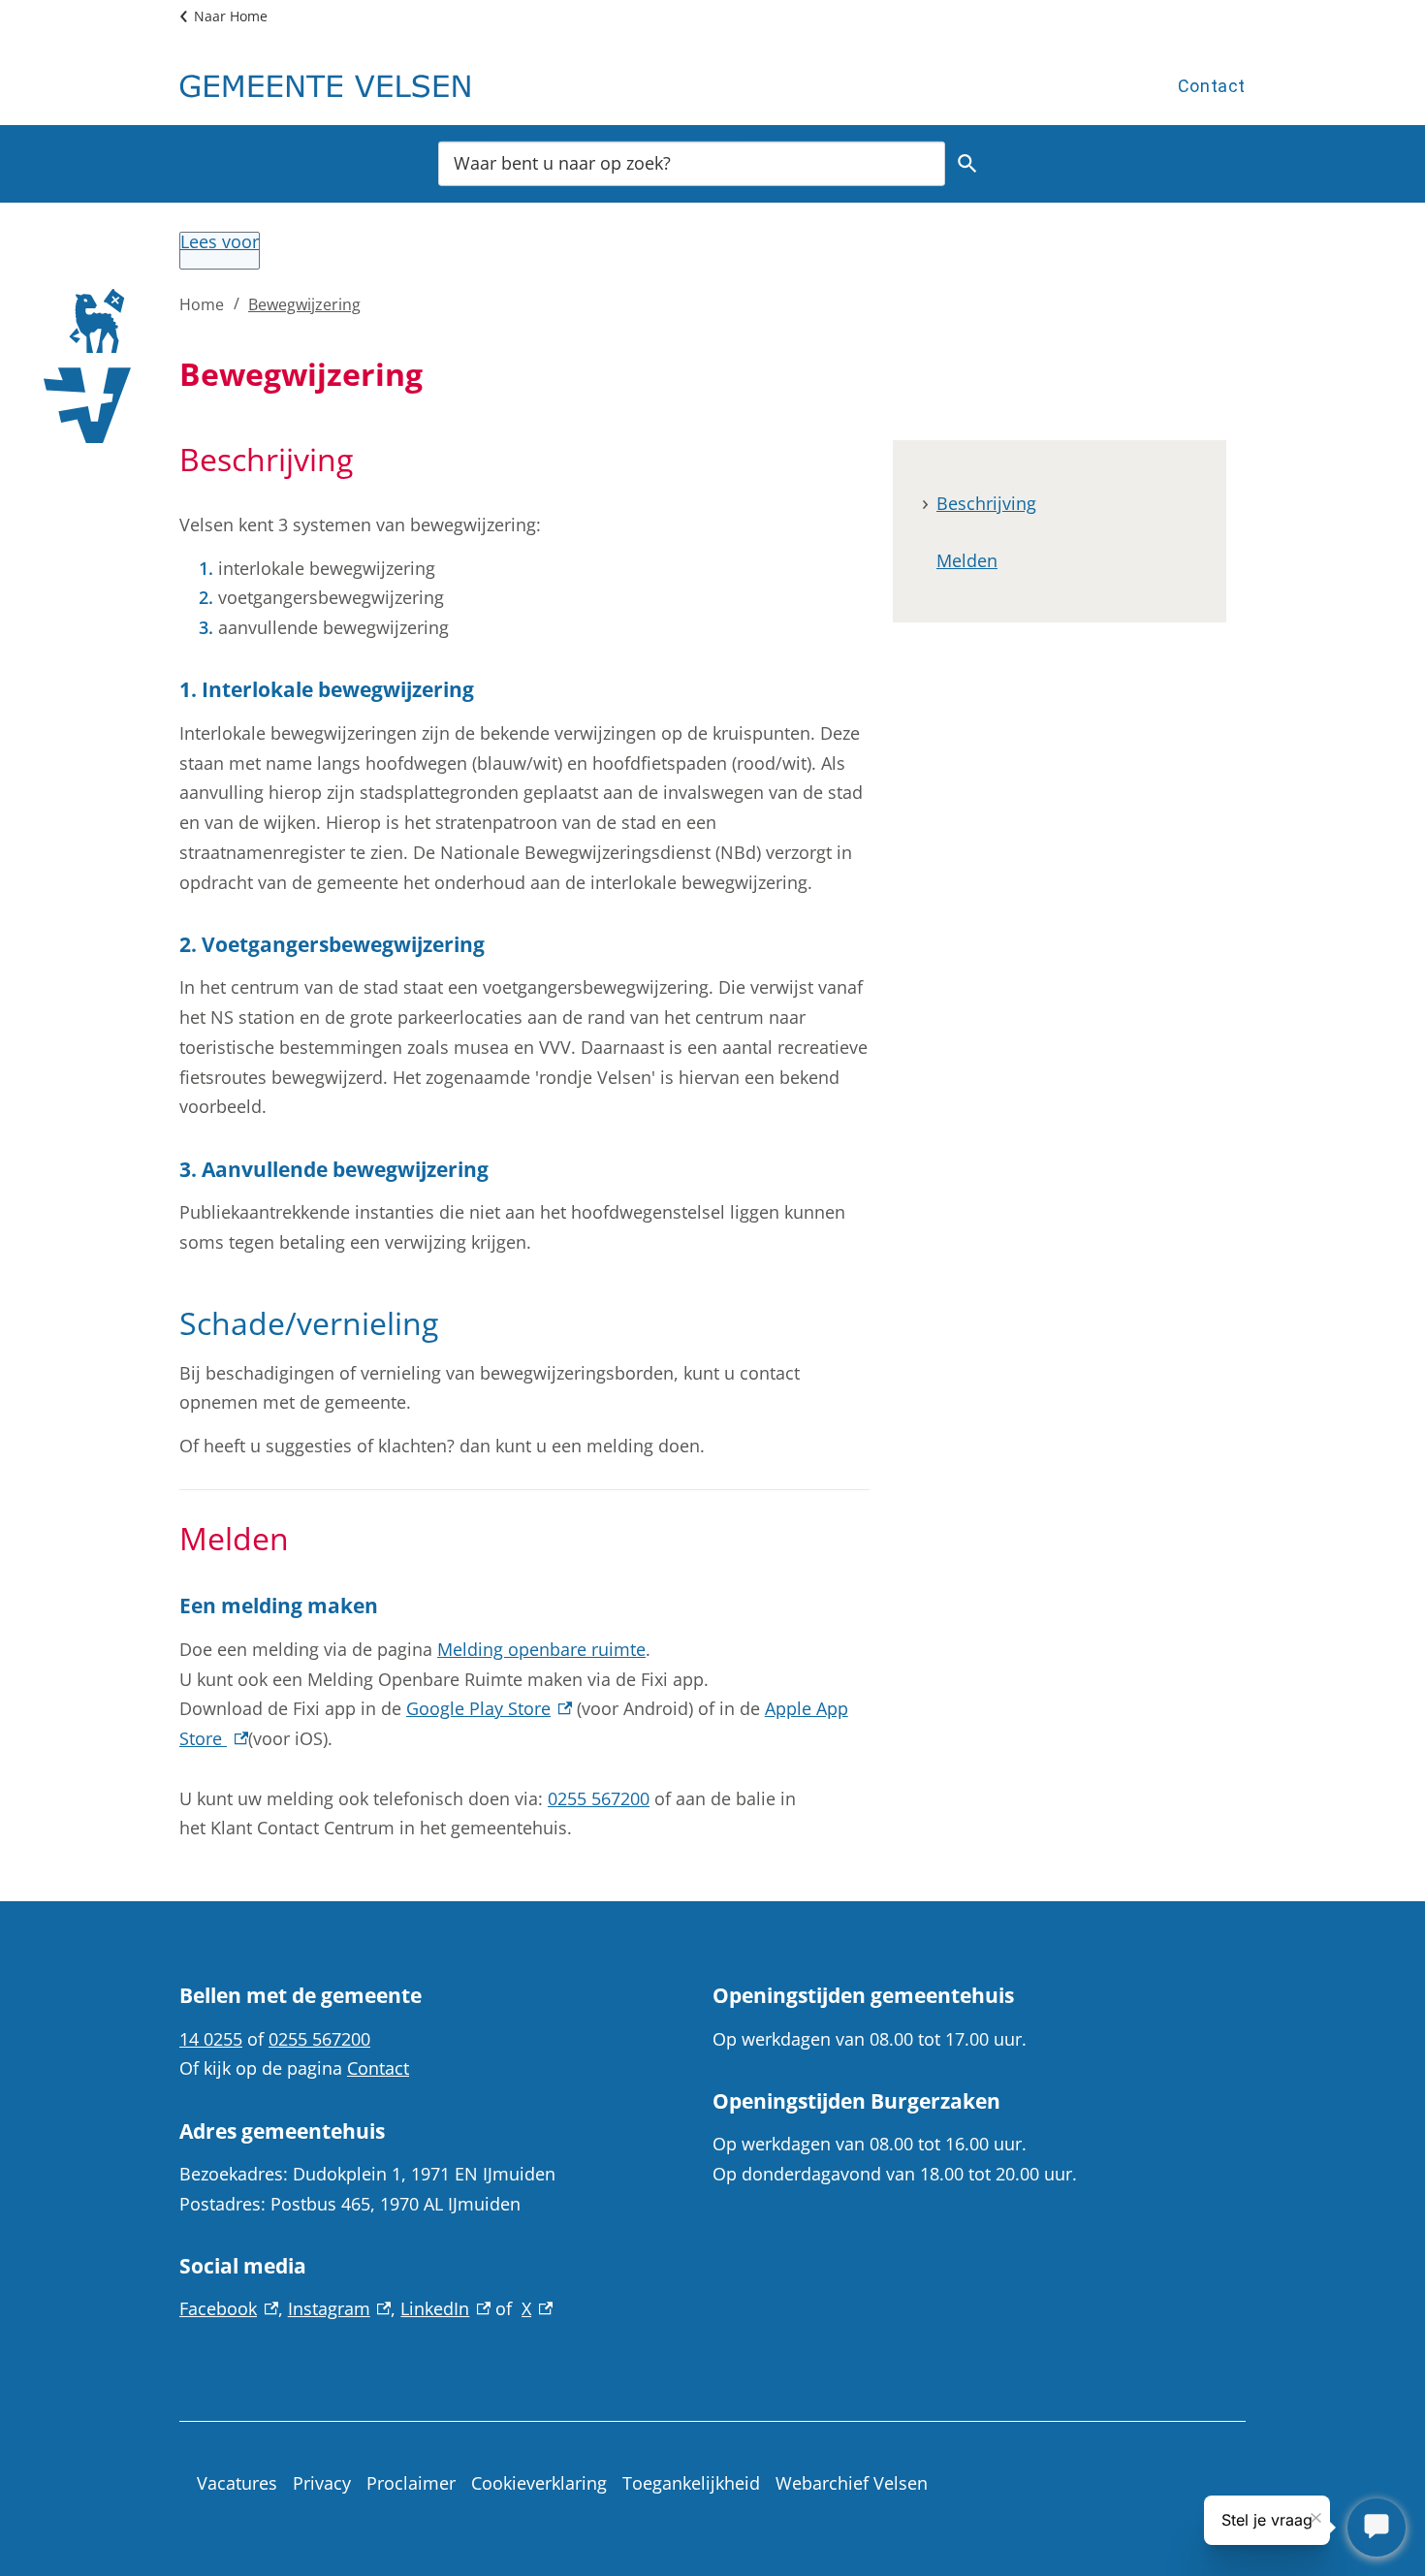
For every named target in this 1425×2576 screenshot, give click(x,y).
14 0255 (211, 2039)
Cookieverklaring (539, 2483)
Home (202, 304)
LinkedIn (445, 2308)
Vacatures (237, 2483)
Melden (967, 560)
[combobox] (692, 162)
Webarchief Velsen (852, 2483)
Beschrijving (986, 503)
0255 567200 (599, 1798)
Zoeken (967, 163)
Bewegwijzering (304, 304)
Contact (1212, 86)
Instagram (340, 2308)
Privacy (322, 2483)
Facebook (229, 2308)
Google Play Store (489, 1708)
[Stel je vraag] (1377, 2528)
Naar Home (231, 16)
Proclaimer (411, 2483)
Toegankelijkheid (691, 2483)
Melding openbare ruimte (541, 1649)
